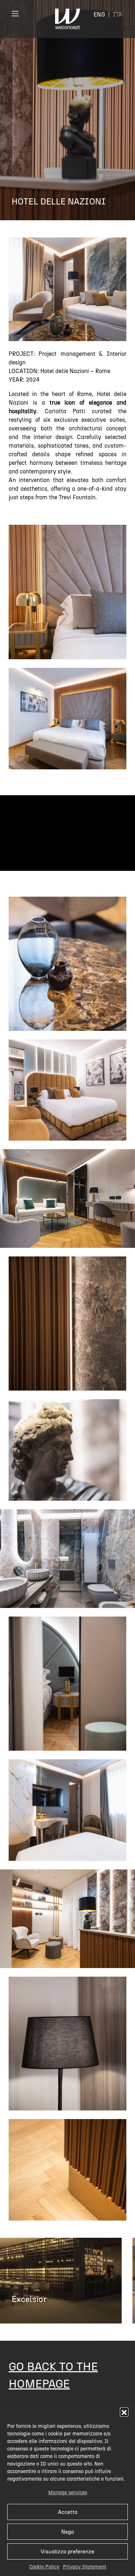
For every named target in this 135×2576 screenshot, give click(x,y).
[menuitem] (99, 15)
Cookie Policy (44, 2567)
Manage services (68, 2493)
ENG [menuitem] (99, 15)
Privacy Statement (85, 2567)
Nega (67, 2532)
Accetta (68, 2512)
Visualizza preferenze (67, 2552)
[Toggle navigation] (15, 13)
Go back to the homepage (53, 2375)
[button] (124, 2412)
